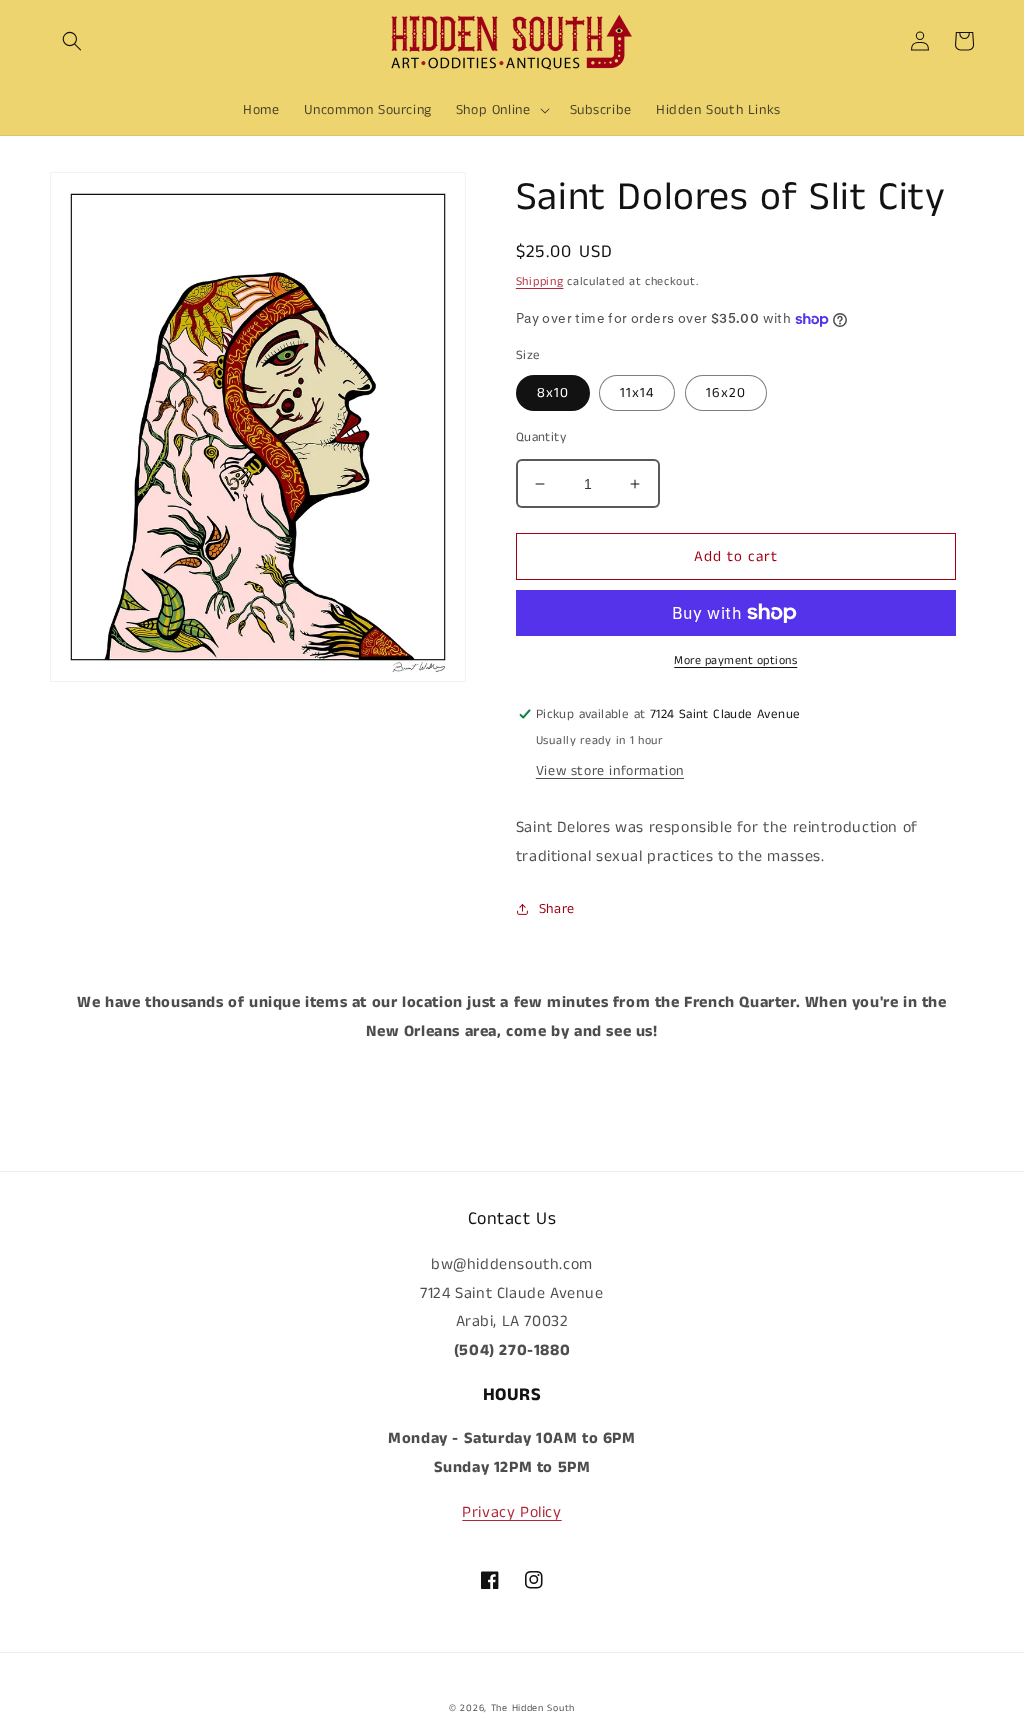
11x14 (637, 393)
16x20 (726, 393)
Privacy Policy (511, 1512)
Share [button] (557, 909)
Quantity (541, 437)
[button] (72, 41)
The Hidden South (533, 1708)
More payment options (735, 660)
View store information (610, 771)
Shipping (540, 281)
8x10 (553, 393)
